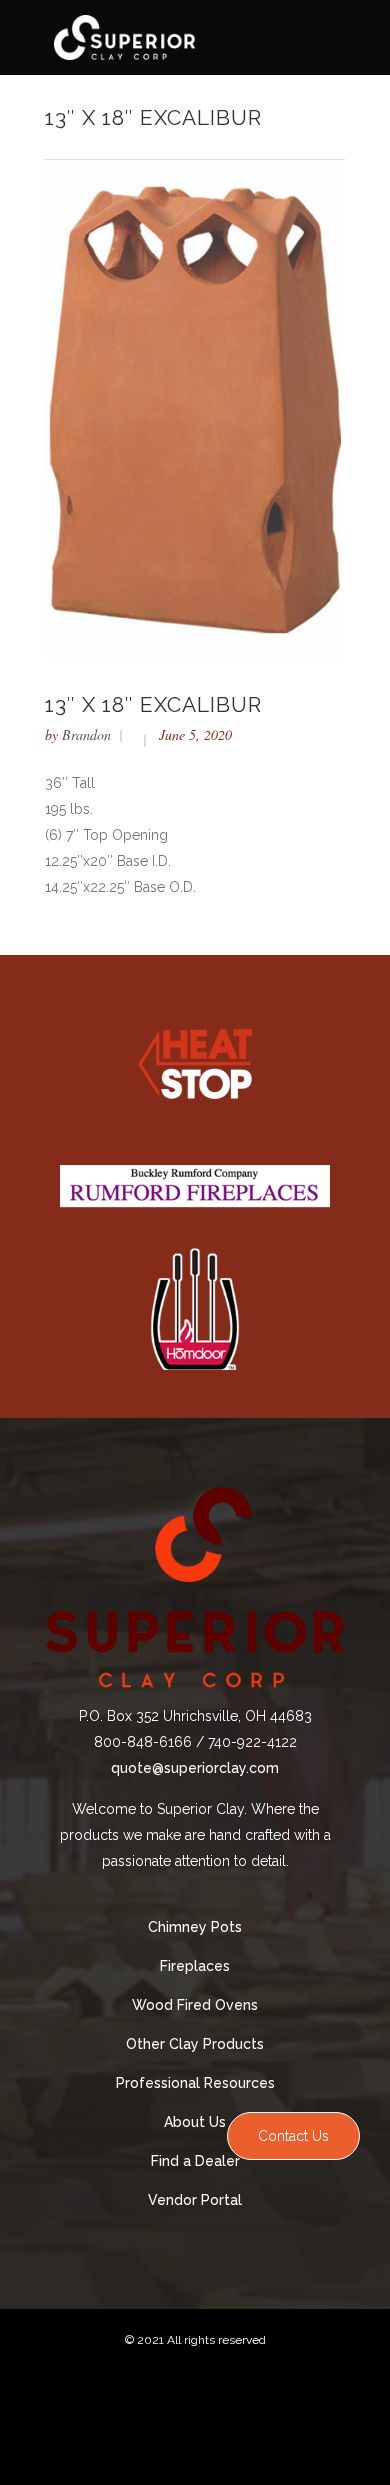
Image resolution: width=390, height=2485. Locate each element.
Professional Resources (195, 2083)
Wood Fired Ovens (195, 2005)
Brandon (86, 734)
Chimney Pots (195, 1927)
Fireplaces (195, 1966)
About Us (195, 2122)
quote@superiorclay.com (195, 1768)
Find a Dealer (195, 2161)
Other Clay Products (195, 2044)
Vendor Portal (195, 2200)
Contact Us (293, 2136)
